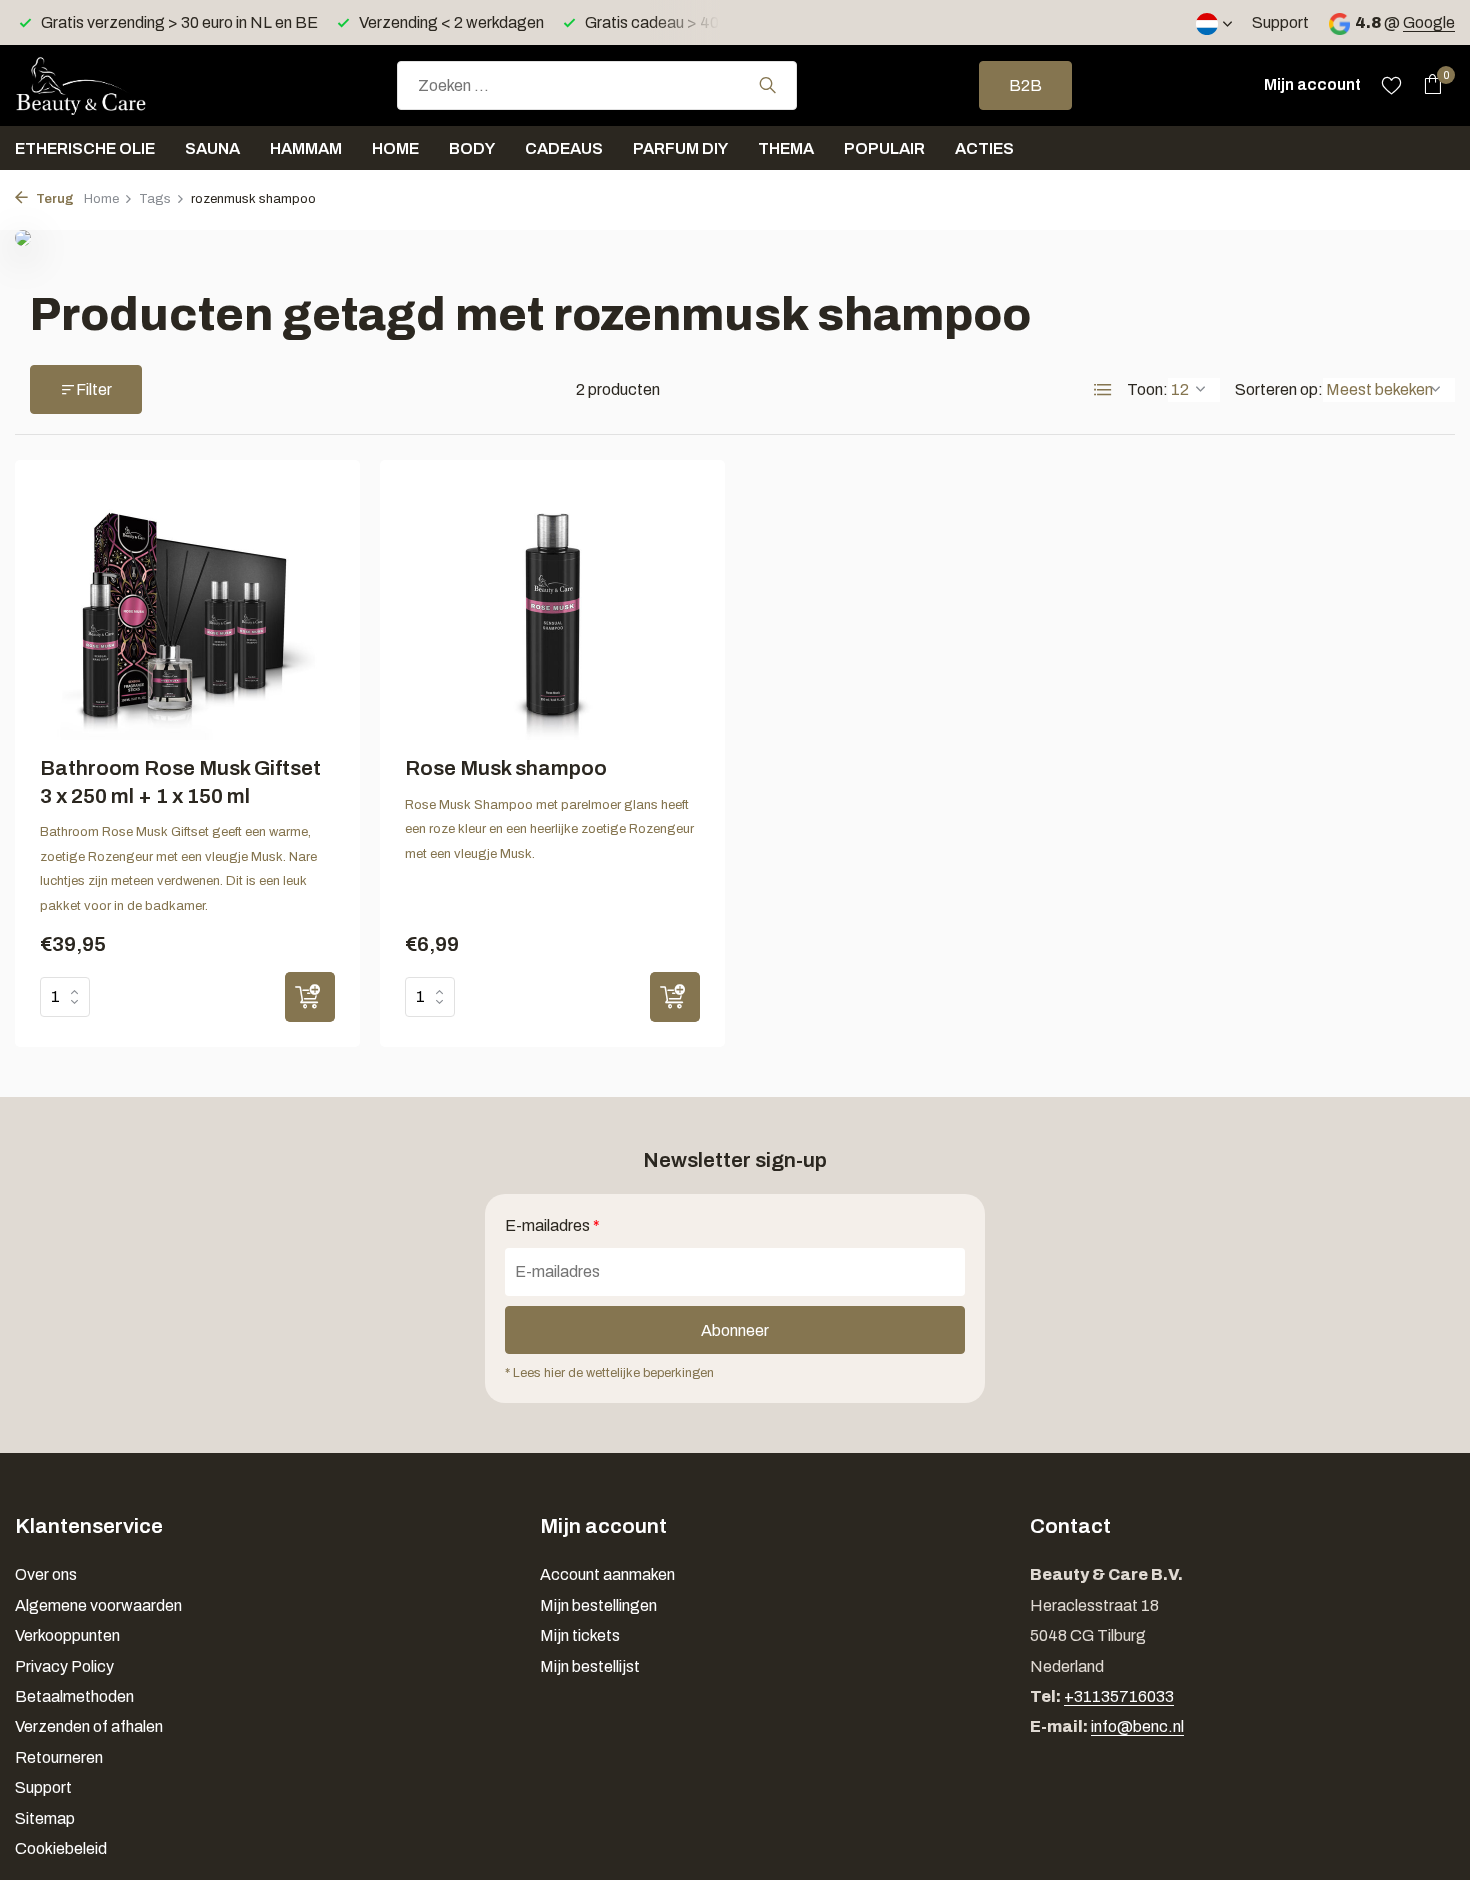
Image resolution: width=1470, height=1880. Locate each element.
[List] (1103, 390)
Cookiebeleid (61, 1848)
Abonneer (735, 1330)
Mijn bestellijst (590, 1666)
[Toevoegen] (310, 997)
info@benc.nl (1137, 1726)
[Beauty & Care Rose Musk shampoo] (552, 612)
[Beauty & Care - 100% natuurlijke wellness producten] (115, 85)
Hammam (306, 148)
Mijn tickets (580, 1635)
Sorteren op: (1279, 389)
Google (1429, 22)
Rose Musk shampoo (506, 768)
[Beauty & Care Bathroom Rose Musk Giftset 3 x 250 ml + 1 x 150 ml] (187, 612)
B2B (1025, 85)
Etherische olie (85, 148)
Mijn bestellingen (598, 1605)
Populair (884, 148)
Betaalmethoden (74, 1696)
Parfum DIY (680, 148)
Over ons (46, 1574)
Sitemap (45, 1818)
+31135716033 (1119, 1696)
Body (472, 148)
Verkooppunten (67, 1635)
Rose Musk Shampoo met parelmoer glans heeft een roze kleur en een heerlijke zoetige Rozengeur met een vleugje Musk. (549, 829)
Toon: (1147, 389)
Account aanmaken (607, 1574)
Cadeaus (564, 148)
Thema (786, 148)
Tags (155, 199)
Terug (53, 199)
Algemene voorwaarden (98, 1605)
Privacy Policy (64, 1666)
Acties (984, 148)
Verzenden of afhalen (89, 1726)
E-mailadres (552, 1225)
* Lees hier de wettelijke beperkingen (609, 1373)
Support (1280, 22)
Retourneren (59, 1757)
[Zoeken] (767, 85)
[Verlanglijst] (1391, 85)
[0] (1427, 85)
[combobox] (597, 85)
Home (395, 148)
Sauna (212, 148)
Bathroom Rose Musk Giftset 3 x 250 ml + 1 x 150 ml (180, 781)
